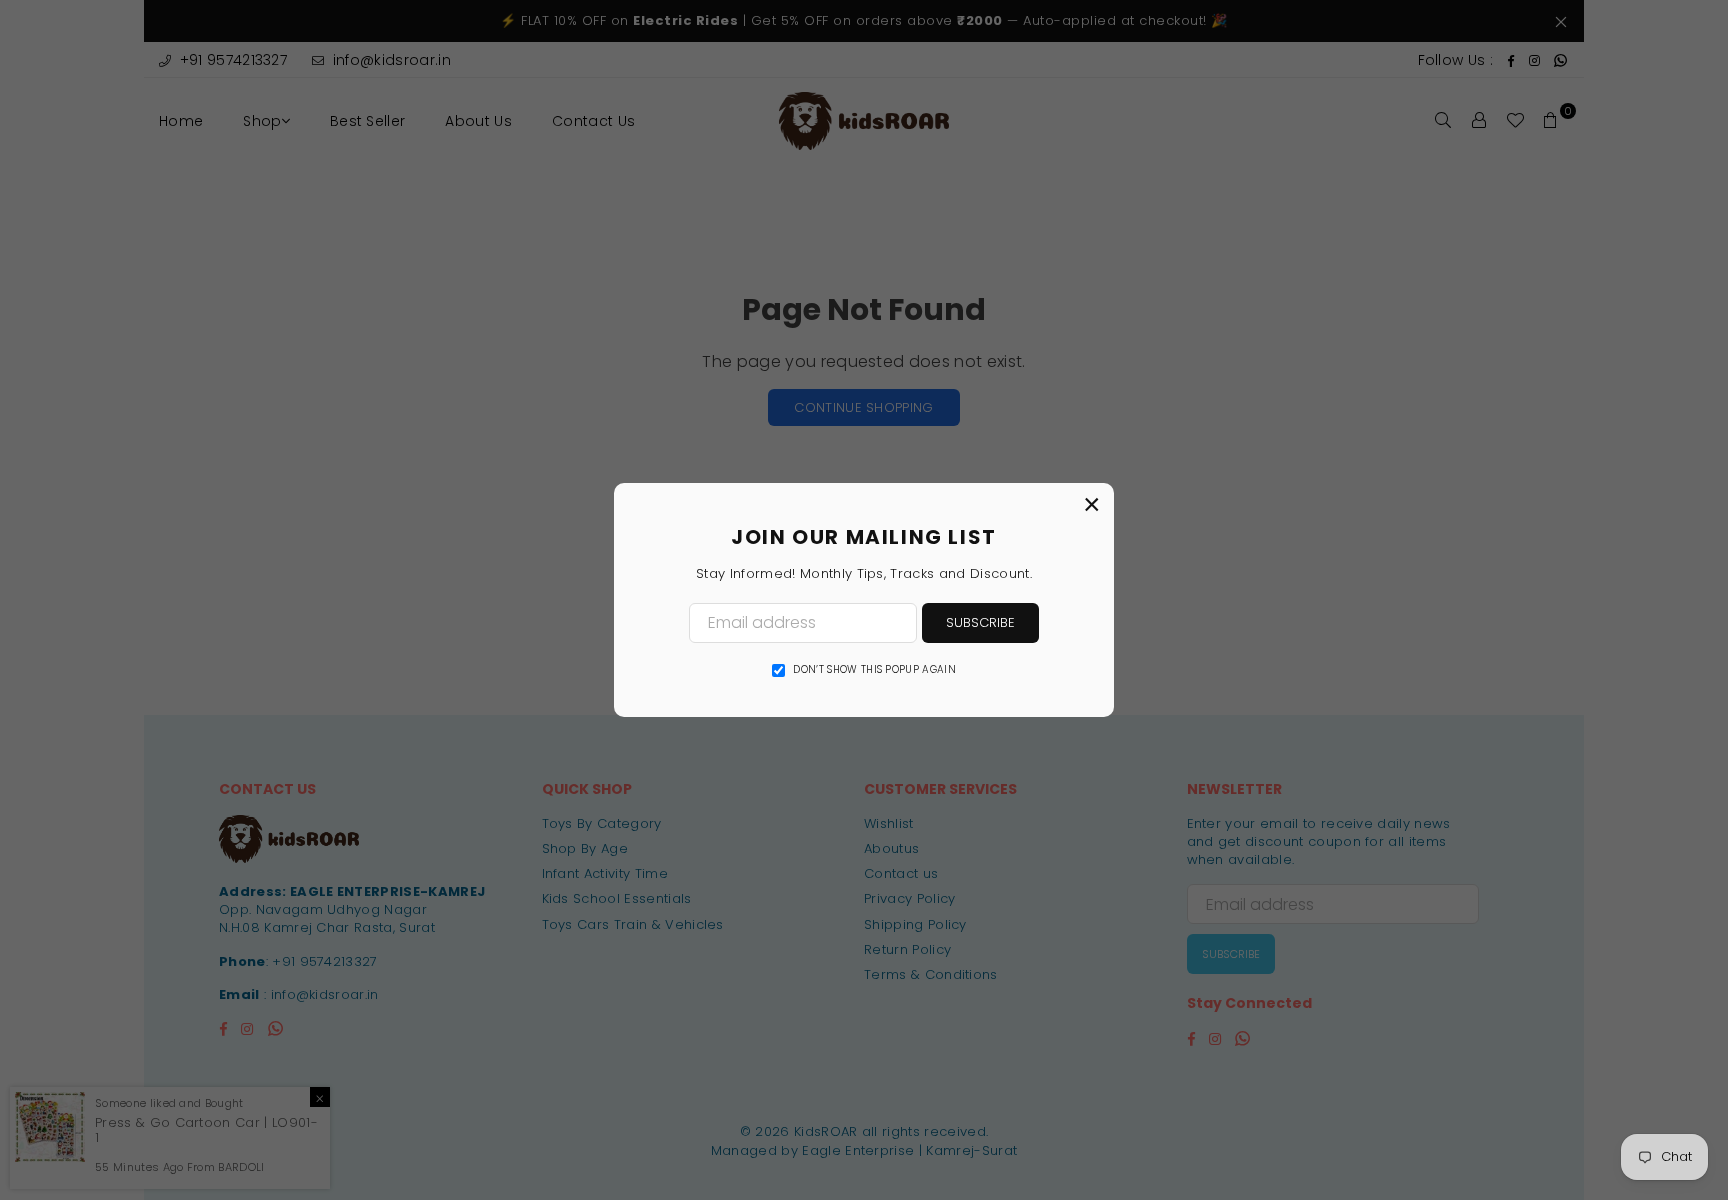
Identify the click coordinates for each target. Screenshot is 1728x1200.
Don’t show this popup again (874, 670)
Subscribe (980, 622)
